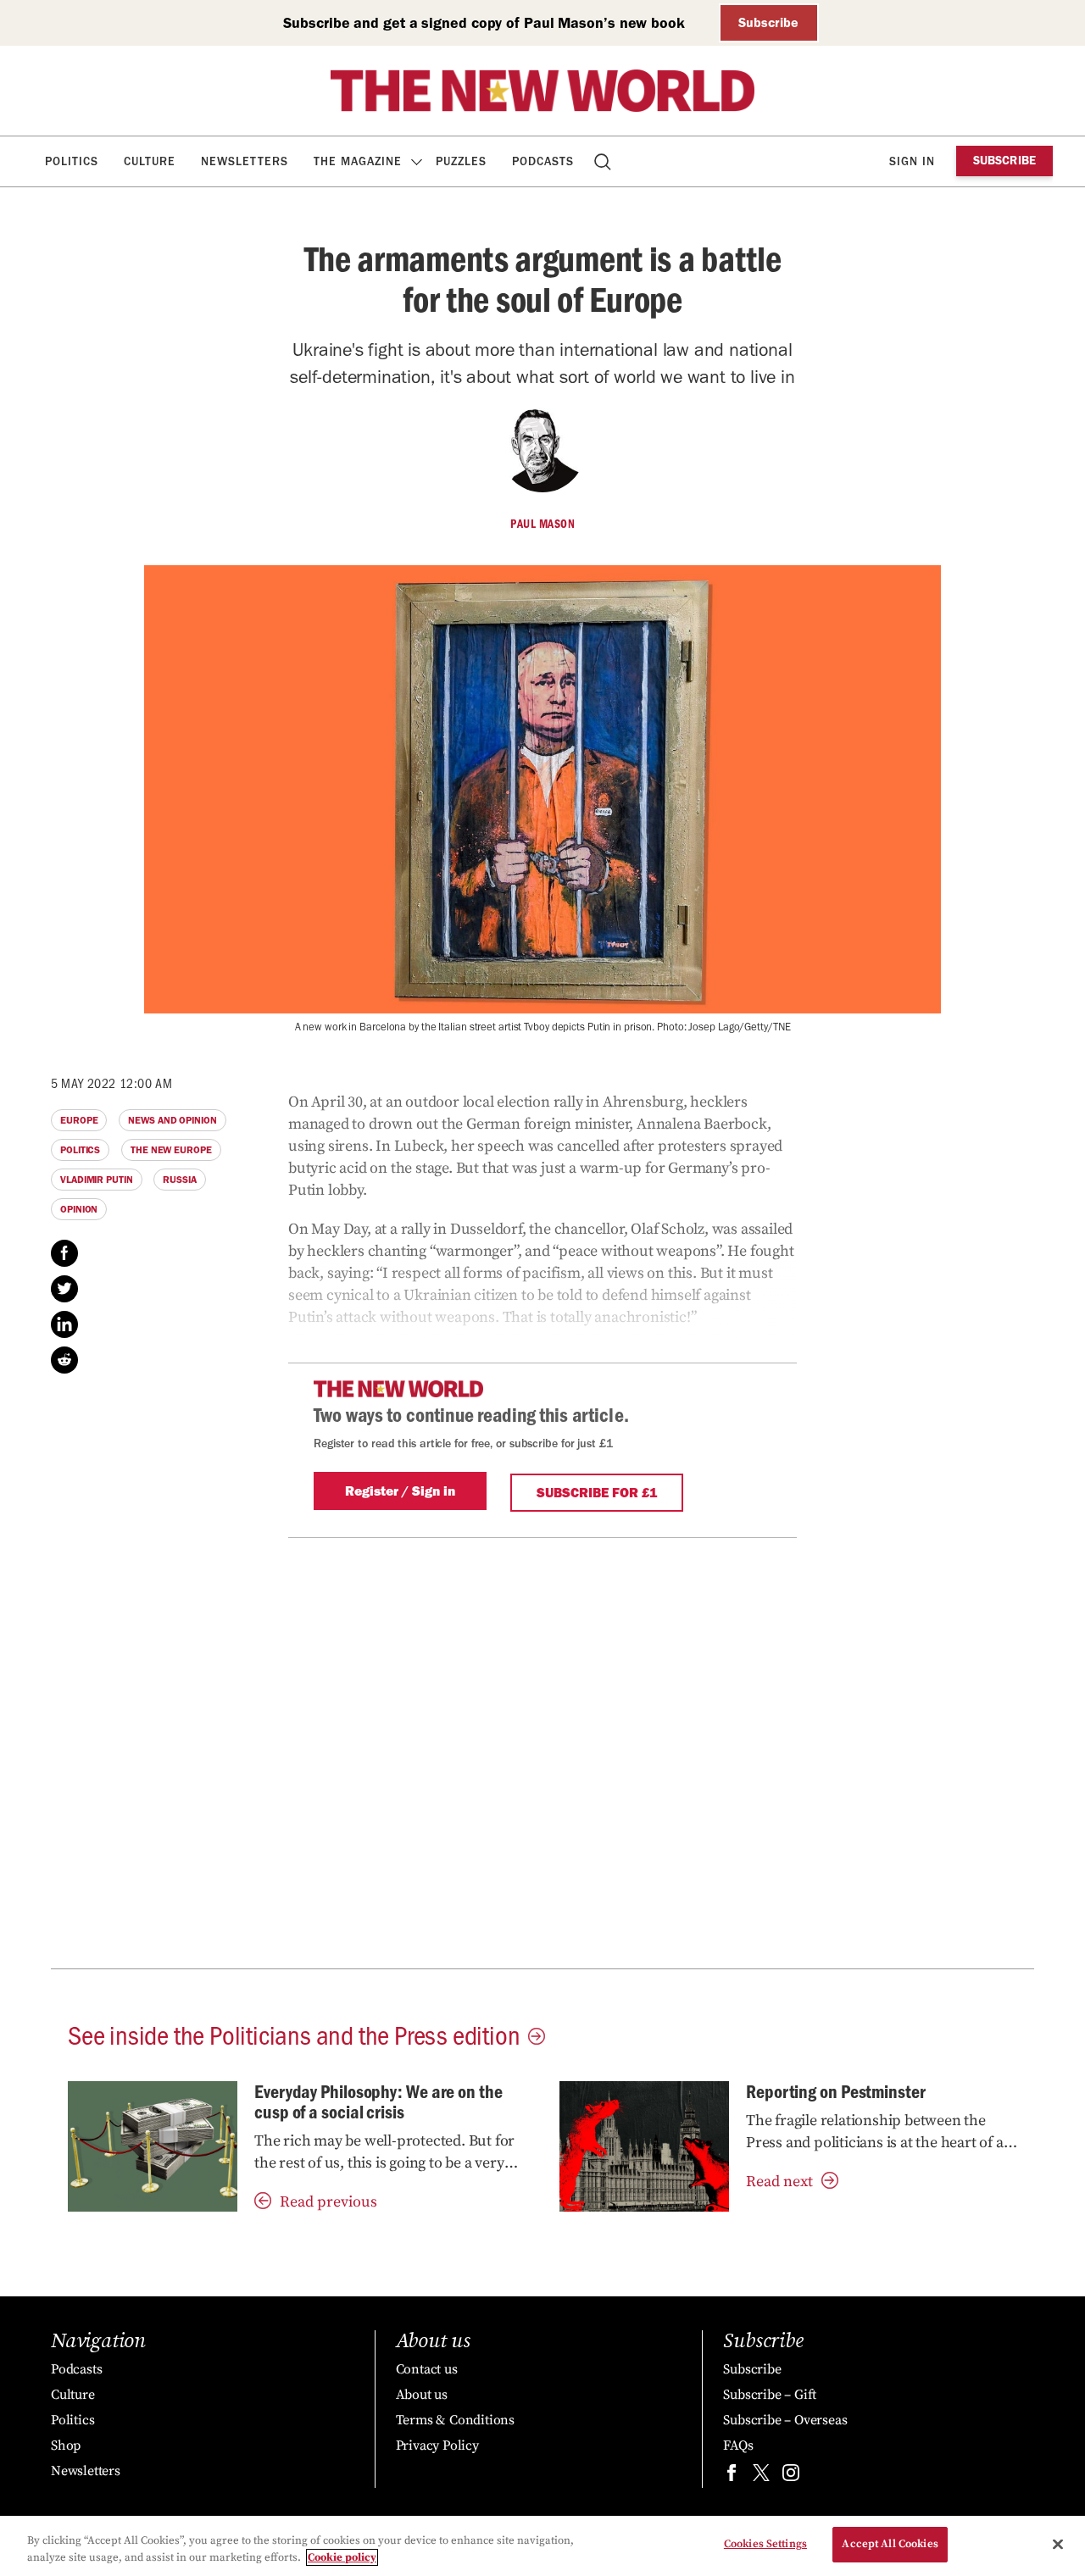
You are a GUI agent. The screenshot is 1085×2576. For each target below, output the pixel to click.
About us (422, 2395)
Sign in (912, 161)
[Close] (1058, 2544)
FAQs (738, 2446)
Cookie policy (342, 2557)
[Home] (542, 91)
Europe (79, 1120)
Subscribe (768, 22)
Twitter (64, 1289)
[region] (542, 2546)
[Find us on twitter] (761, 2476)
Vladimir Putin (97, 1180)
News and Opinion (172, 1120)
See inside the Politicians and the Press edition (294, 2034)
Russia (179, 1180)
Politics (72, 161)
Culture (150, 161)
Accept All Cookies (890, 2544)
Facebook (64, 1253)
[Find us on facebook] (732, 2476)
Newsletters (245, 161)
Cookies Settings (765, 2544)
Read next (779, 2182)
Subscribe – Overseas (785, 2420)
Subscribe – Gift (770, 2395)
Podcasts (543, 161)
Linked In (64, 1324)
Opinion (79, 1209)
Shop (66, 2446)
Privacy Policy (437, 2446)
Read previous (328, 2202)
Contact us (427, 2369)
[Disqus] (542, 1750)
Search (604, 161)
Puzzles (461, 161)
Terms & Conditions (455, 2420)
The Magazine (358, 161)
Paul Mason (542, 524)
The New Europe (171, 1150)
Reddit (64, 1360)
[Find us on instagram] (791, 2476)
